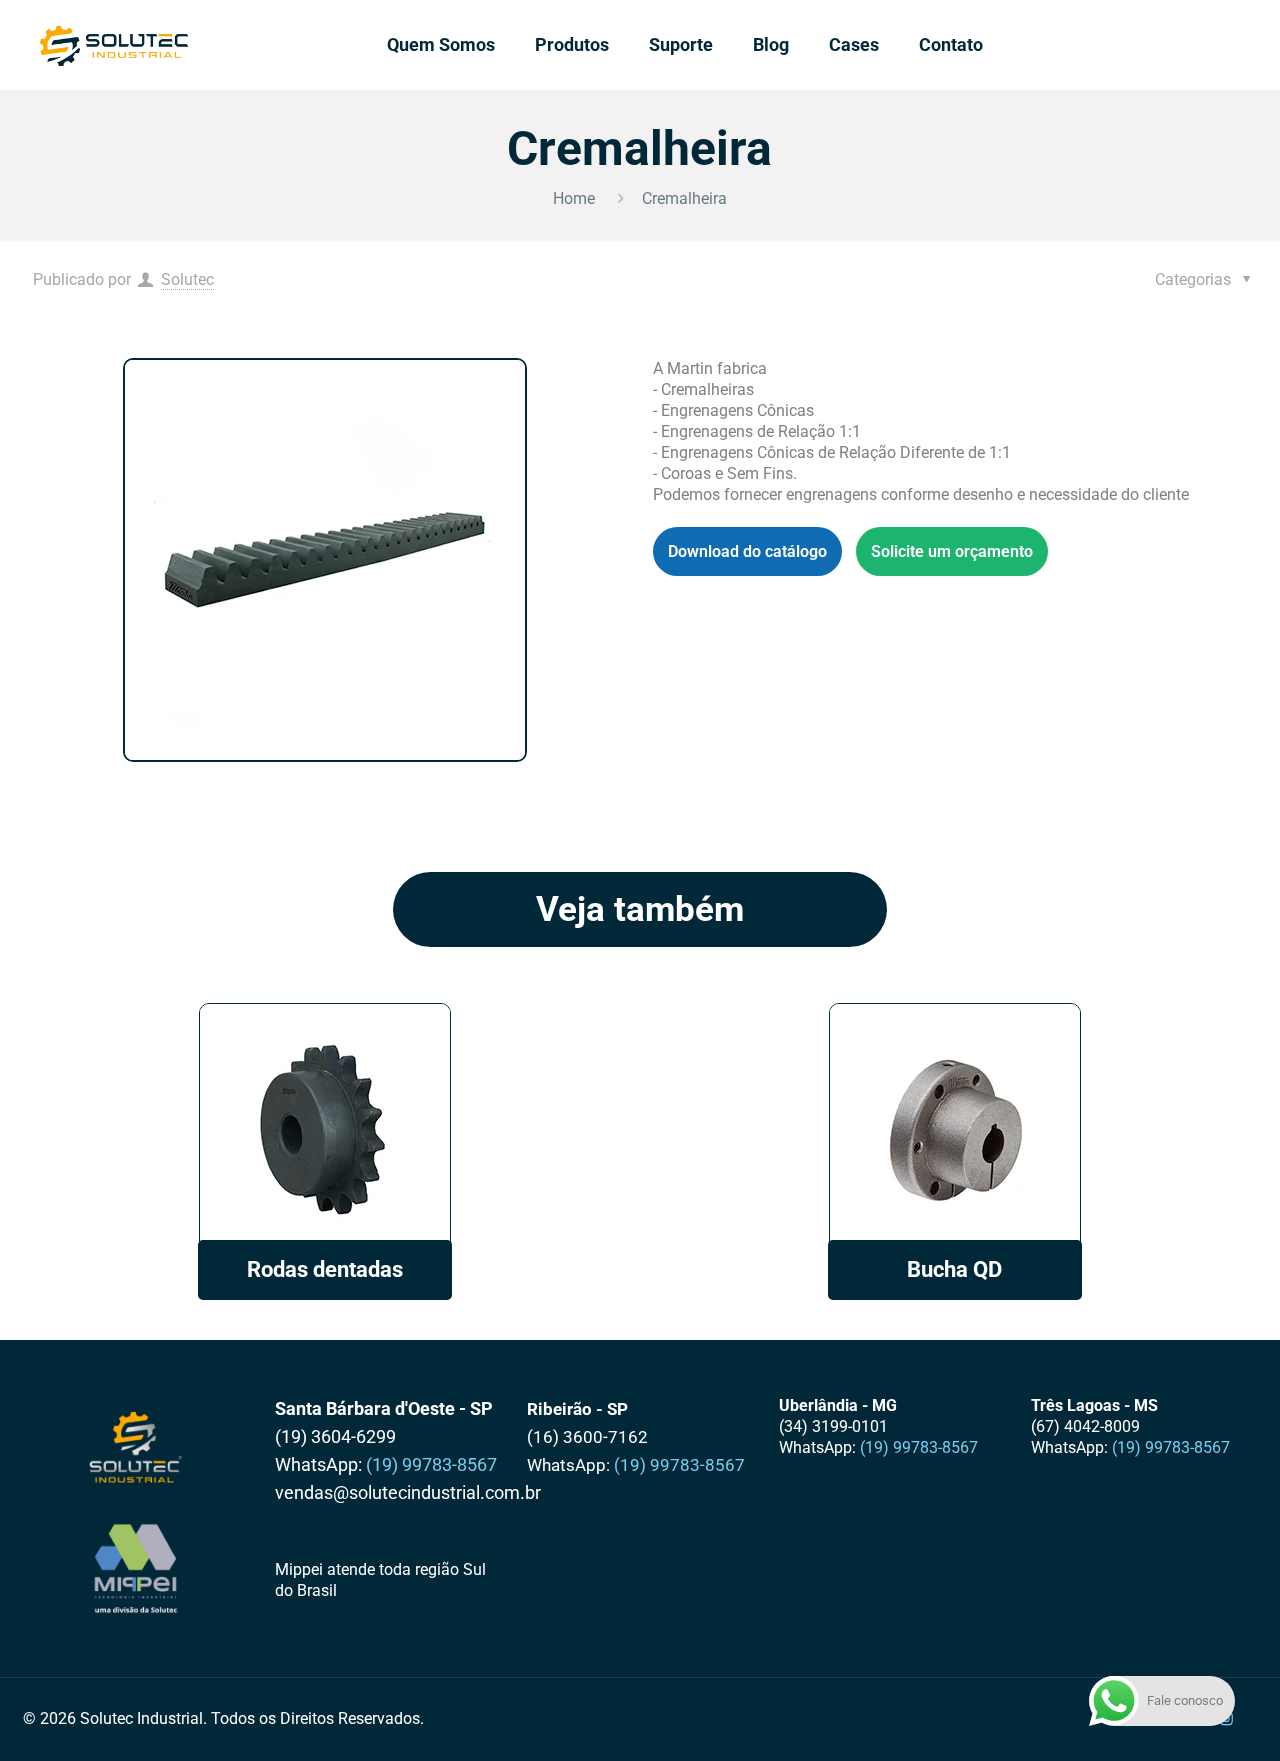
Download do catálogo (747, 551)
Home (574, 198)
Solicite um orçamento (952, 551)
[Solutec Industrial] (115, 45)
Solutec (187, 279)
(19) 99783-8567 (431, 1464)
